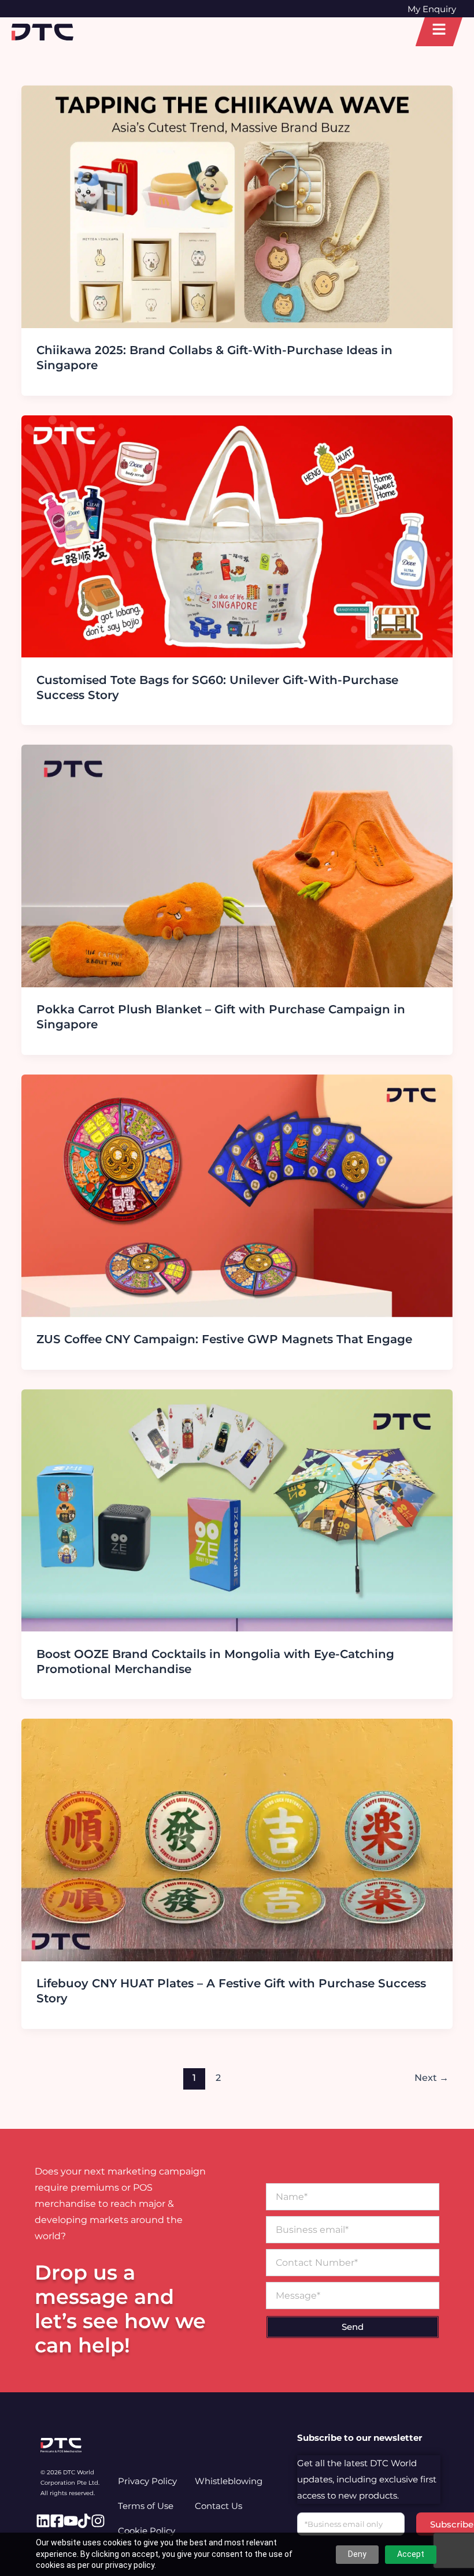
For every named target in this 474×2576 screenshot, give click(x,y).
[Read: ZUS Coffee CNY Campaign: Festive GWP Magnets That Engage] (237, 1195)
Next (432, 2078)
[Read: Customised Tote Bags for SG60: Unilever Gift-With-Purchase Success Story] (237, 536)
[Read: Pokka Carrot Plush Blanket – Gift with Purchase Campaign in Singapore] (237, 865)
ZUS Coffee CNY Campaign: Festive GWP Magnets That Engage (224, 1339)
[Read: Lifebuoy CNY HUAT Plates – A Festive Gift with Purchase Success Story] (237, 1839)
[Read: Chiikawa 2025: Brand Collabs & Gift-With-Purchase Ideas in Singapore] (237, 206)
